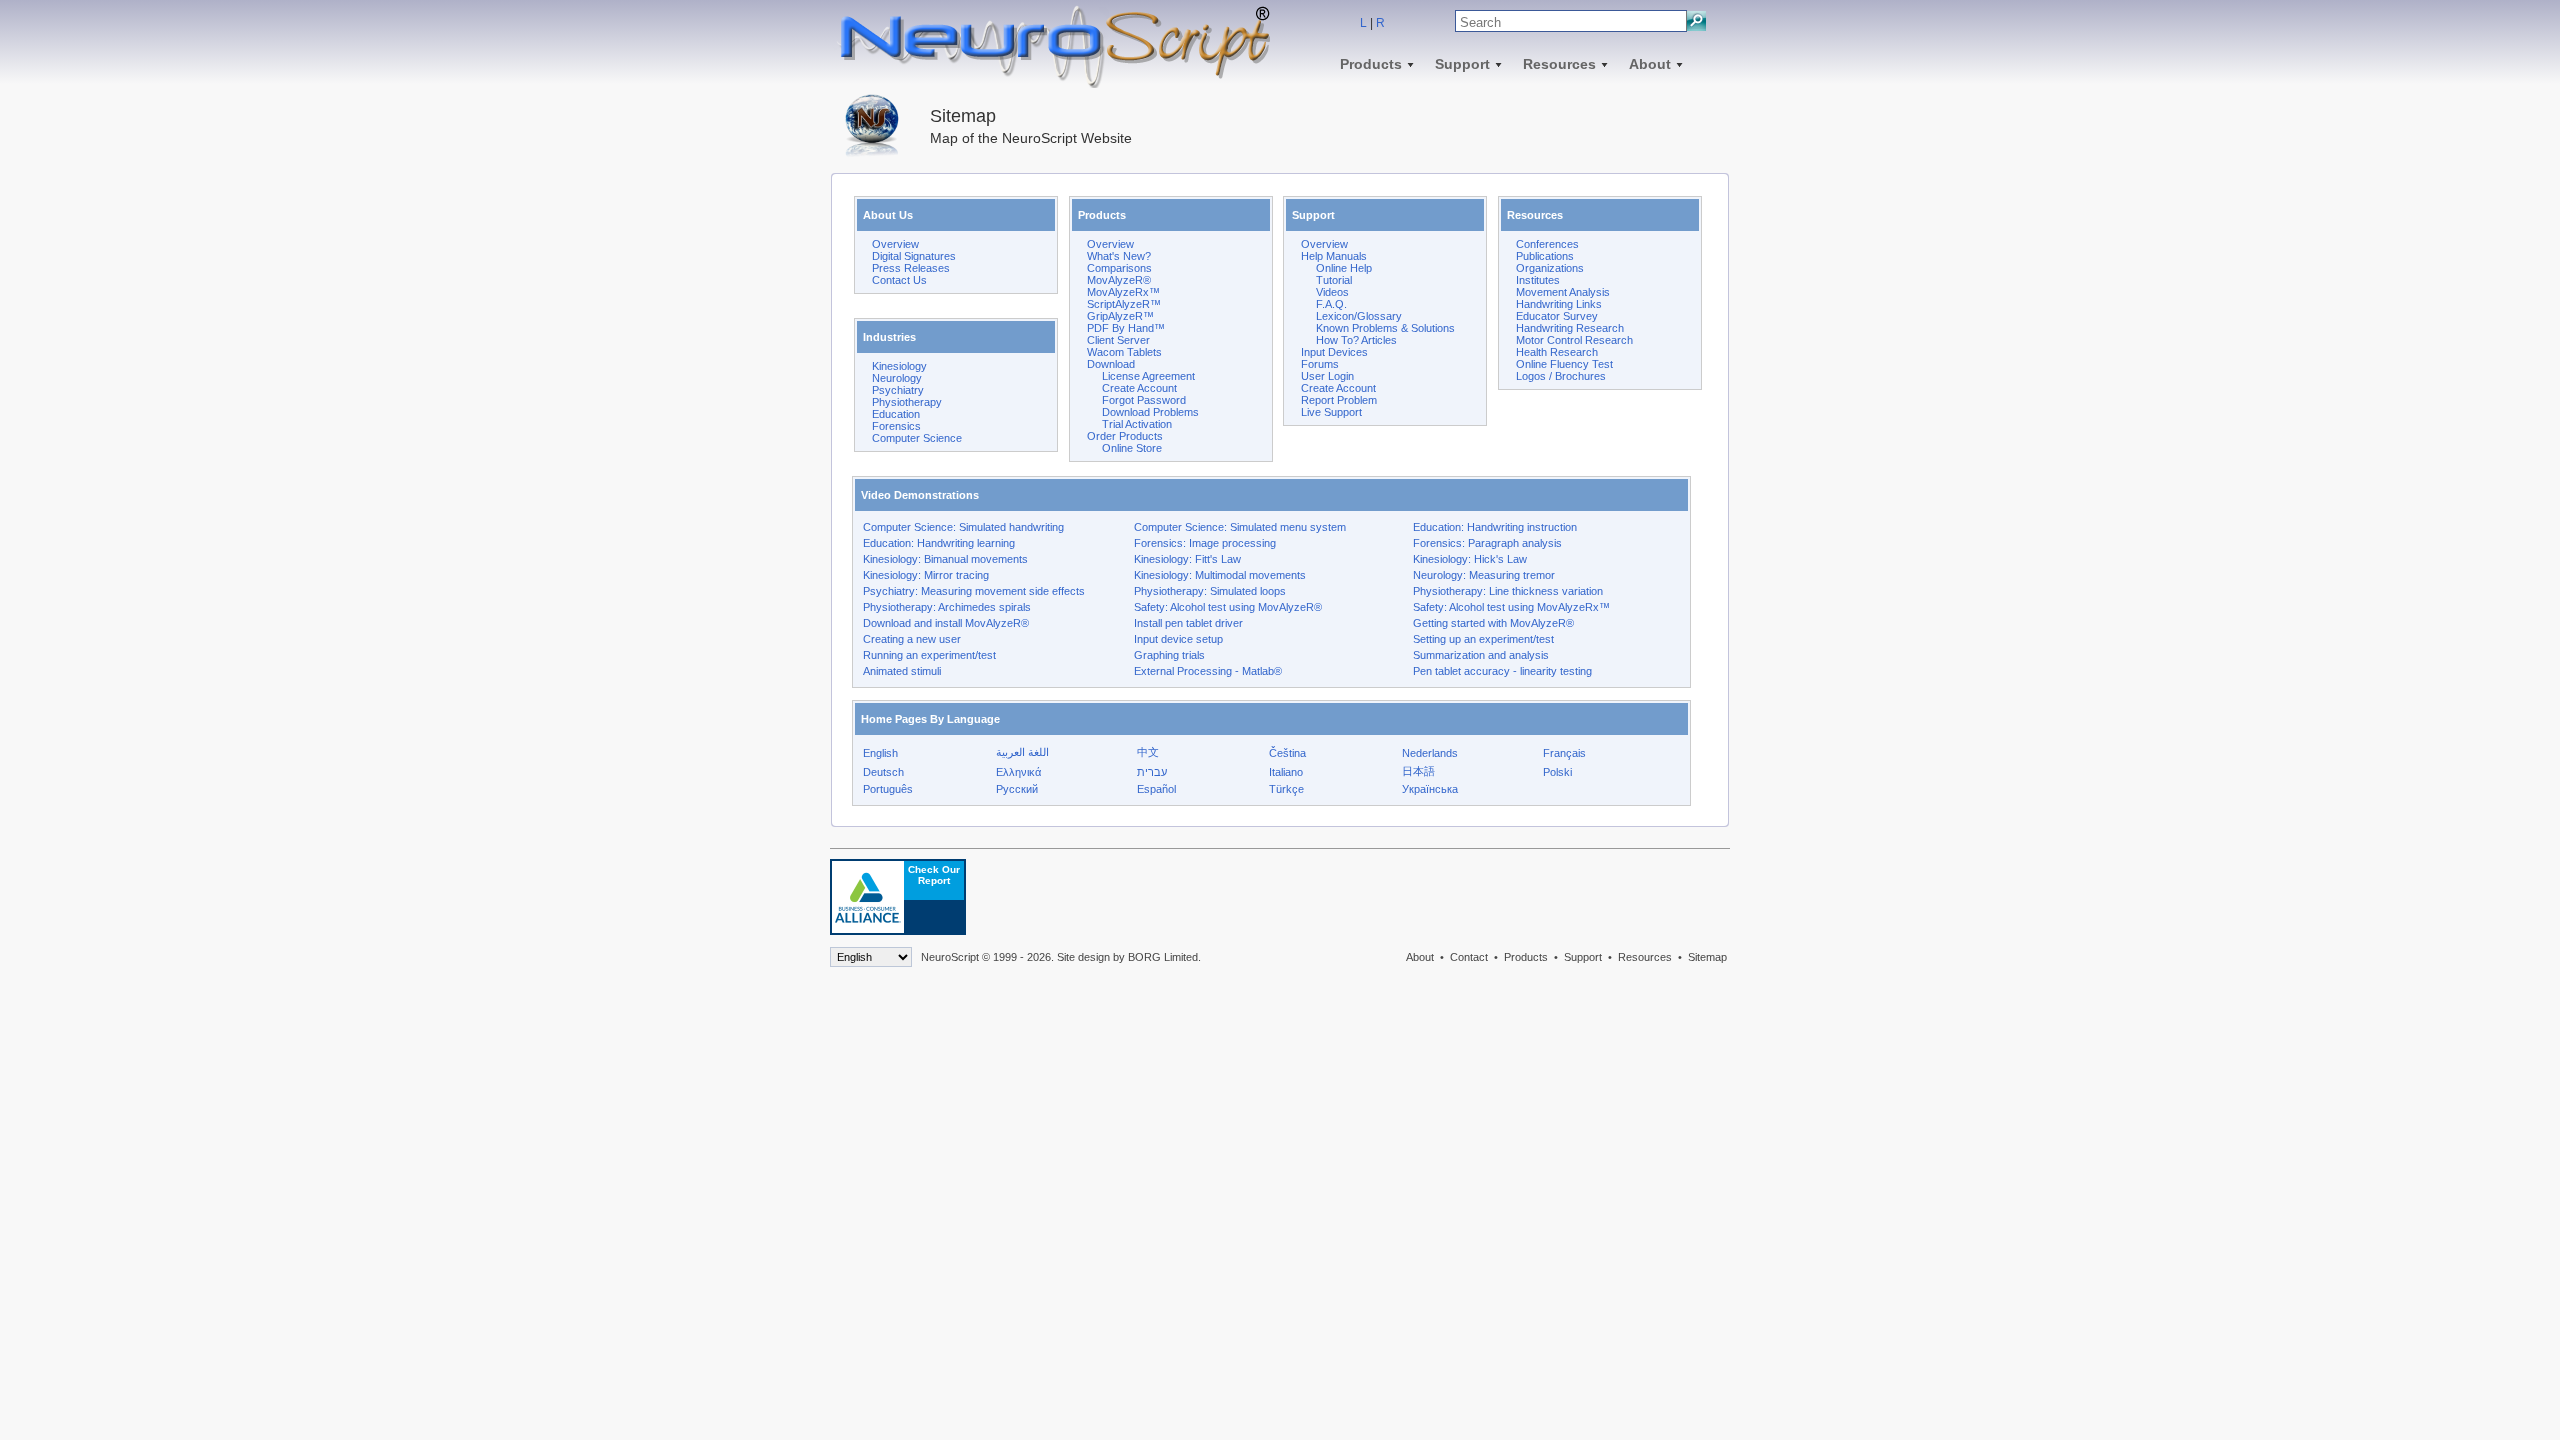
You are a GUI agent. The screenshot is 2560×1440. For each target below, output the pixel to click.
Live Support (1331, 412)
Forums (1320, 364)
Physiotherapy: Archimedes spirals (947, 607)
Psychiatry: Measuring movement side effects (974, 591)
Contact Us (899, 280)
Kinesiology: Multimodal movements (1220, 575)
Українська (1430, 789)
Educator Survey (1557, 316)
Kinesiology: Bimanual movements (945, 559)
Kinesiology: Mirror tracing (926, 575)
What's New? (1119, 256)
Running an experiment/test (929, 655)
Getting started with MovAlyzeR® (1493, 623)
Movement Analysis (1563, 292)
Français (1564, 753)
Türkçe (1286, 789)
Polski (1557, 772)
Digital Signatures (914, 256)
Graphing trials (1169, 655)
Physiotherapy (907, 402)
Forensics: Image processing (1205, 543)
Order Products (1125, 436)
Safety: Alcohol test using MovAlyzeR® (1228, 607)
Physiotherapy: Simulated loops (1210, 591)
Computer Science (917, 438)
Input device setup (1178, 639)
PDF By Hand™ (1126, 328)
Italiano (1286, 772)
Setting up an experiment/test (1483, 639)
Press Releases (911, 268)
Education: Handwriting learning (939, 543)
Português (888, 789)
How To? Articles (1356, 340)
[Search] (1696, 21)
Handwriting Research (1570, 328)
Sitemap (1707, 957)
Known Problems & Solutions (1385, 328)
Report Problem (1339, 400)
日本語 (1418, 771)
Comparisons (1119, 268)
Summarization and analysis (1481, 655)
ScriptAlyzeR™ (1124, 304)
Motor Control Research (1574, 340)
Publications (1545, 256)
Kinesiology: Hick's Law (1470, 559)
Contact (1469, 957)
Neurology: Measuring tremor (1484, 575)
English (880, 753)
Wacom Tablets (1124, 352)
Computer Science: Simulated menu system (1240, 527)
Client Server (1118, 340)
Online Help (1344, 268)
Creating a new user (912, 639)
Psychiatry (898, 390)
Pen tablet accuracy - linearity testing (1502, 671)
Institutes (1538, 280)
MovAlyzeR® (1119, 280)
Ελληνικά (1018, 772)
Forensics (896, 426)
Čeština (1287, 753)
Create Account (1139, 388)
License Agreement (1148, 376)
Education (896, 414)
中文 (1148, 752)
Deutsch (883, 772)
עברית (1152, 772)
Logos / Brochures (1561, 376)
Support (1462, 64)
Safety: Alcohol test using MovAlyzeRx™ (1511, 607)
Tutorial (1334, 280)
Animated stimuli (902, 671)
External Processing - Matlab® (1208, 671)
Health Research (1557, 352)
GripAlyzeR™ (1120, 316)
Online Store (1132, 448)
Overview (895, 244)
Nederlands (1430, 753)
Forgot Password (1144, 400)
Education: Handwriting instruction (1495, 527)
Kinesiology (899, 366)
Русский (1017, 789)
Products (1371, 64)
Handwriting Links (1559, 304)
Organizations (1550, 268)
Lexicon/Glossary (1359, 316)
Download (1111, 364)
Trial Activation (1137, 424)
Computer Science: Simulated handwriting (963, 527)
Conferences (1547, 244)
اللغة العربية (1022, 752)
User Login (1327, 376)
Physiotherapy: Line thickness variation (1508, 591)
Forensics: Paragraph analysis (1487, 543)
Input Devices (1334, 352)
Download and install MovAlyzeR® (946, 623)
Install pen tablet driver (1188, 623)
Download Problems (1150, 412)
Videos (1332, 292)
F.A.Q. (1331, 304)
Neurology (897, 378)
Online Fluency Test (1564, 364)
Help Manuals (1334, 256)
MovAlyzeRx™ (1123, 292)
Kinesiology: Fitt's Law (1187, 559)
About (1650, 64)
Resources (1559, 64)
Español (1156, 789)
